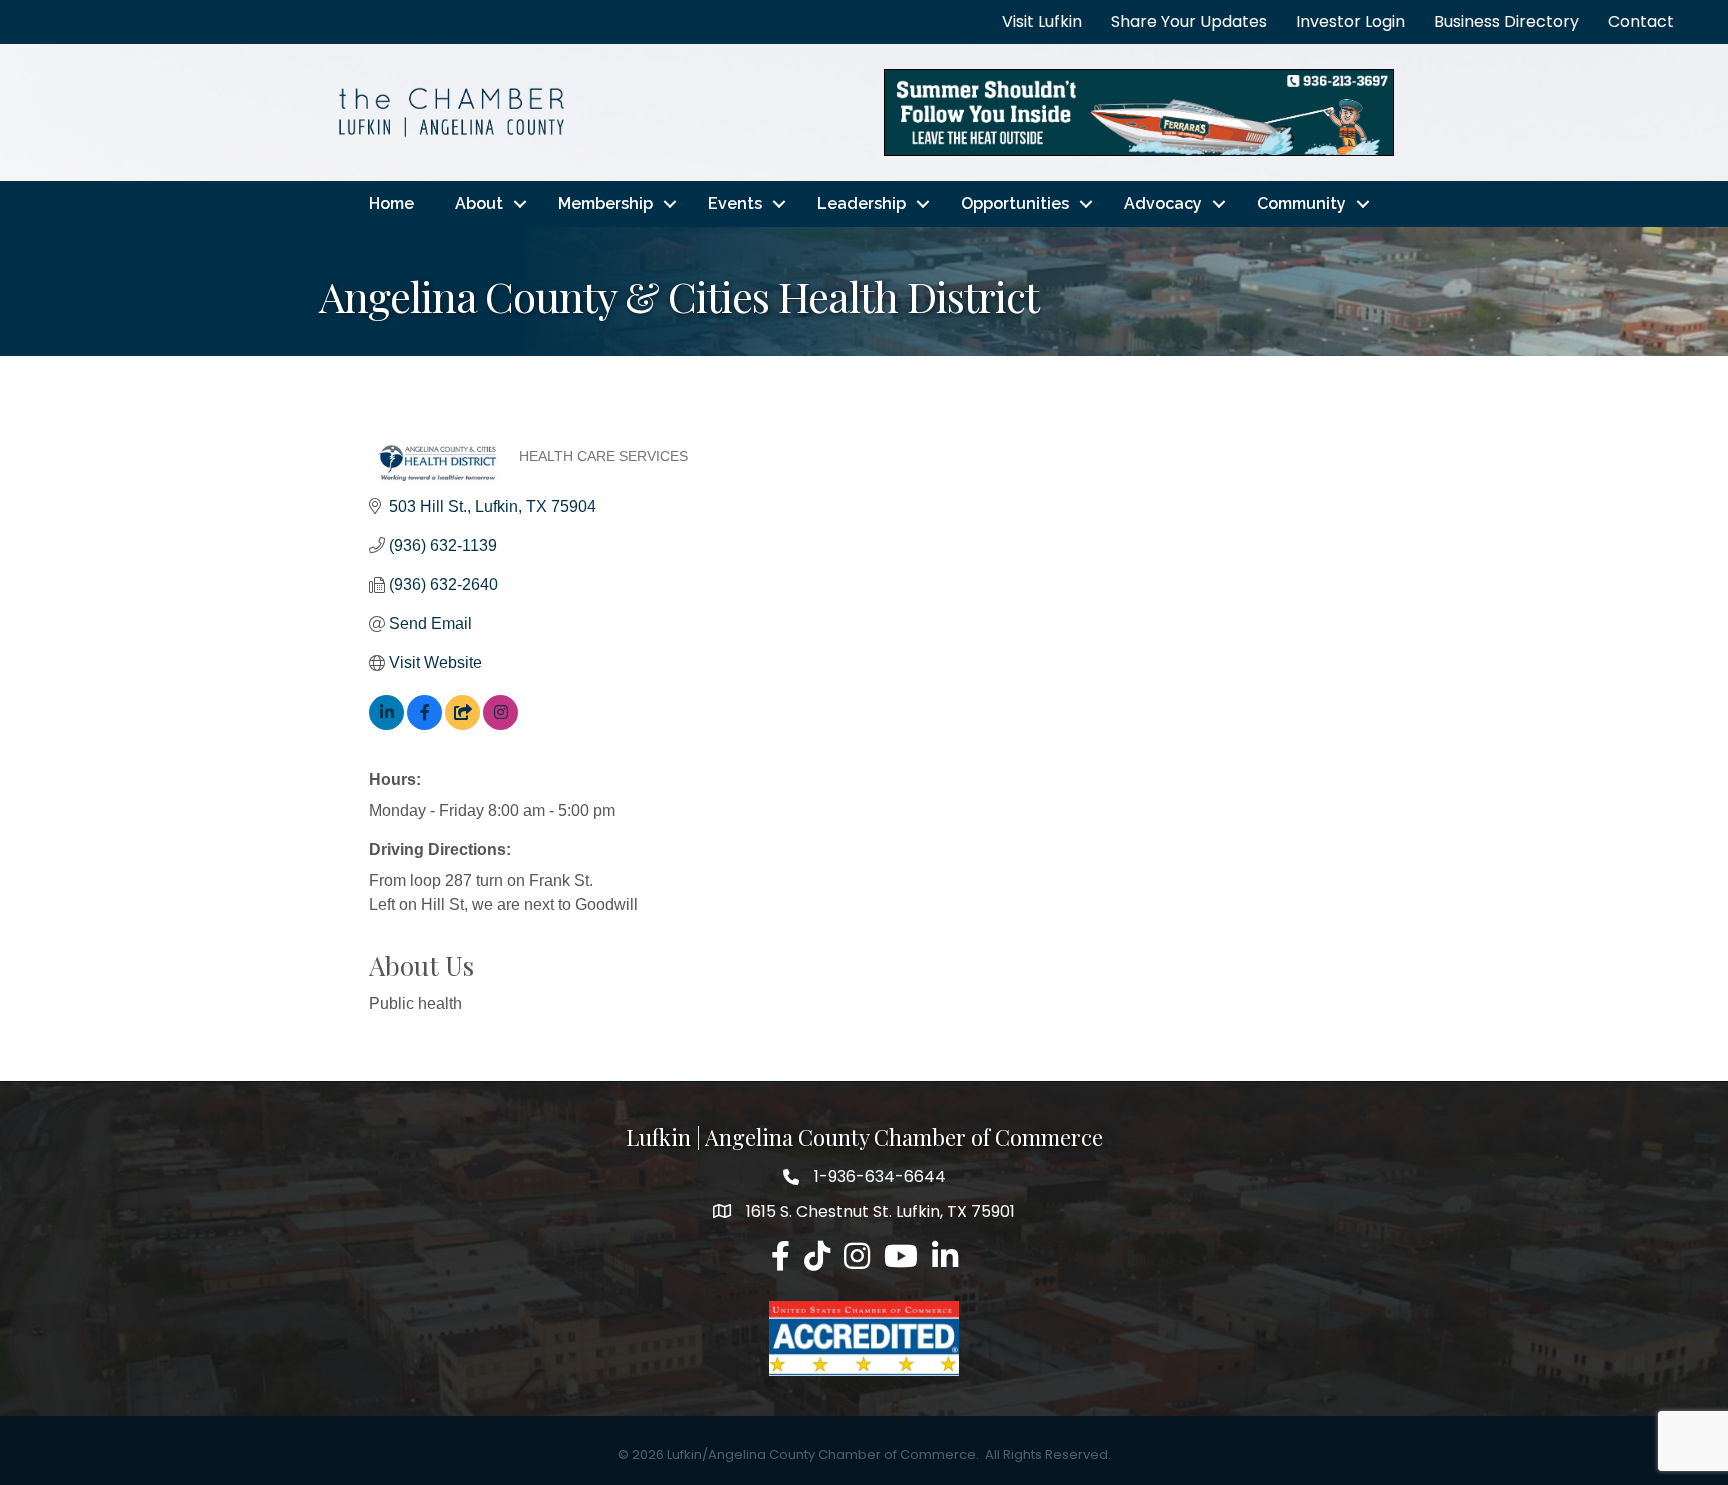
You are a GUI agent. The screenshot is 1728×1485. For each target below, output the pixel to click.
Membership (605, 203)
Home (391, 203)
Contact (1641, 21)
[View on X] (462, 724)
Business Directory (1506, 21)
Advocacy (1163, 203)
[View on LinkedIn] (386, 724)
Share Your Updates (1189, 21)
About (479, 203)
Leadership (861, 203)
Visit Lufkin (1042, 21)
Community (1301, 203)
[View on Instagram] (500, 724)
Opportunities (1015, 203)
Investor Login (1350, 21)
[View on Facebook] (424, 724)
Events (735, 203)
